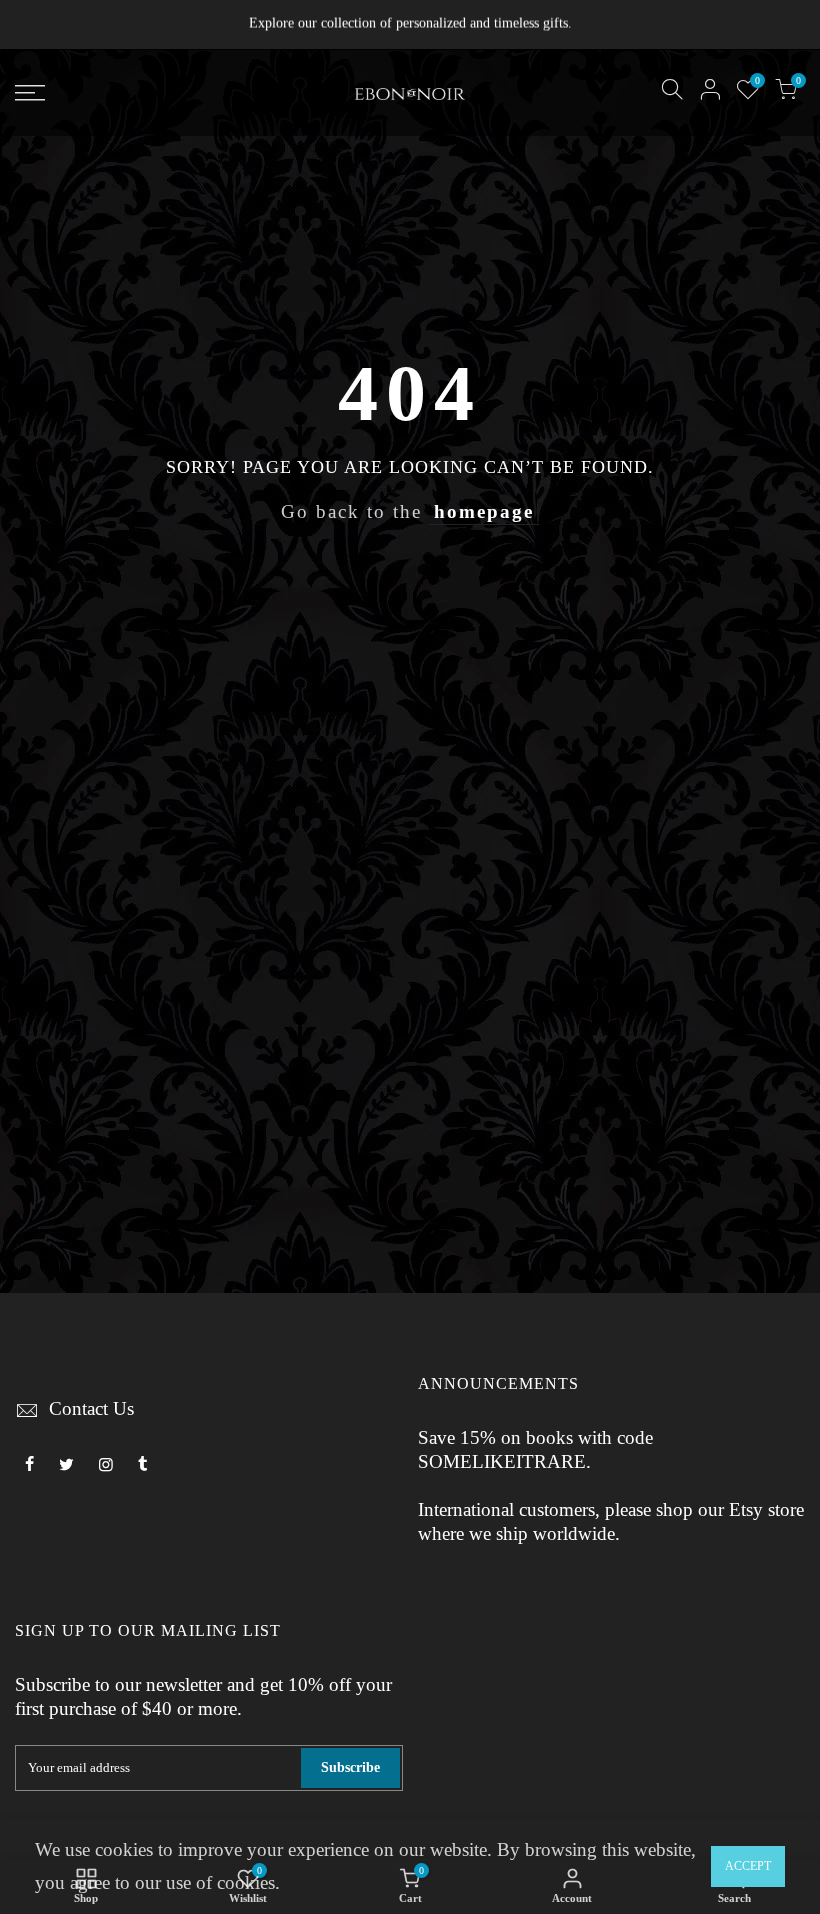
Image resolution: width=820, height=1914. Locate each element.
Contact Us (91, 1409)
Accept (748, 1866)
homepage (484, 512)
